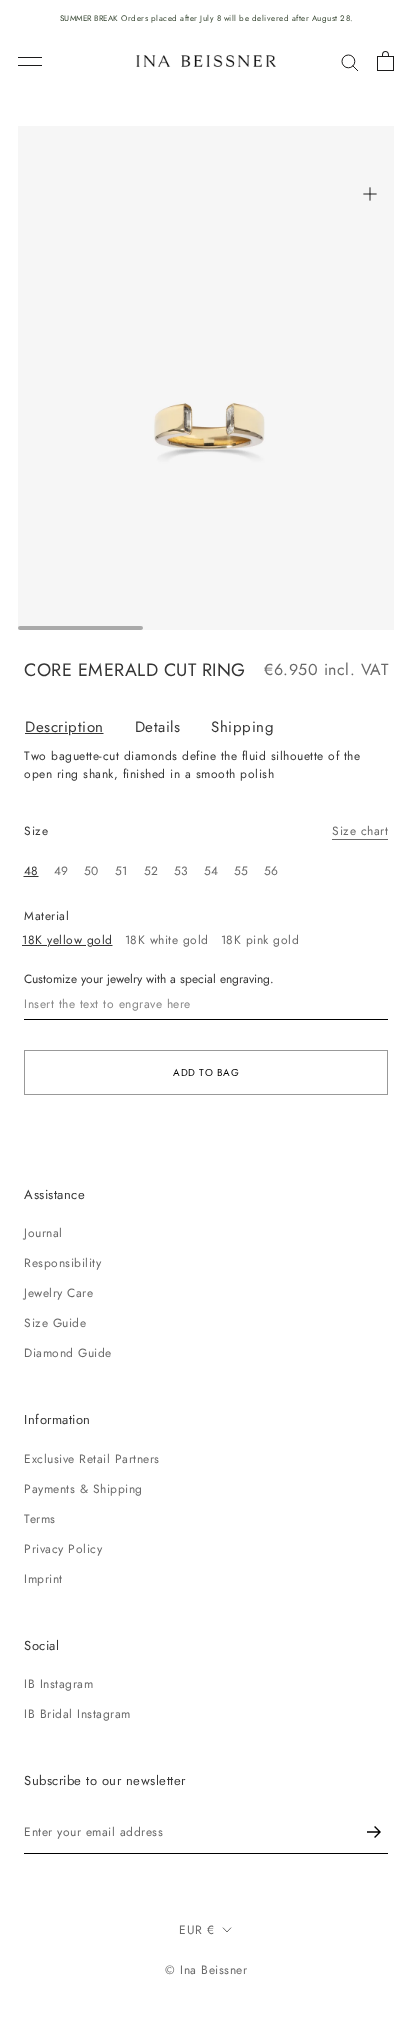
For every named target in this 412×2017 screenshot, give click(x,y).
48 (31, 871)
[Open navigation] (30, 61)
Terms (40, 1519)
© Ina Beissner (206, 1970)
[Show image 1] (80, 628)
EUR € (197, 1930)
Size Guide (55, 1323)
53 (181, 871)
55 (241, 871)
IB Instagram (58, 1684)
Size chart (360, 831)
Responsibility (62, 1263)
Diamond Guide (68, 1353)
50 (91, 871)
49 (61, 871)
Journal (43, 1233)
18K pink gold (260, 940)
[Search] (350, 61)
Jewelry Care (58, 1293)
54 (211, 871)
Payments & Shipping (83, 1489)
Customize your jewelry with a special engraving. (149, 979)
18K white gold (167, 940)
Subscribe (374, 1832)
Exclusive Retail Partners (92, 1459)
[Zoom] (369, 193)
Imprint (43, 1579)
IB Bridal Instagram (77, 1714)
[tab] (79, 727)
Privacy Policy (63, 1549)
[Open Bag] (385, 61)
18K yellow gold (67, 940)
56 (271, 871)
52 (151, 871)
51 (121, 871)
